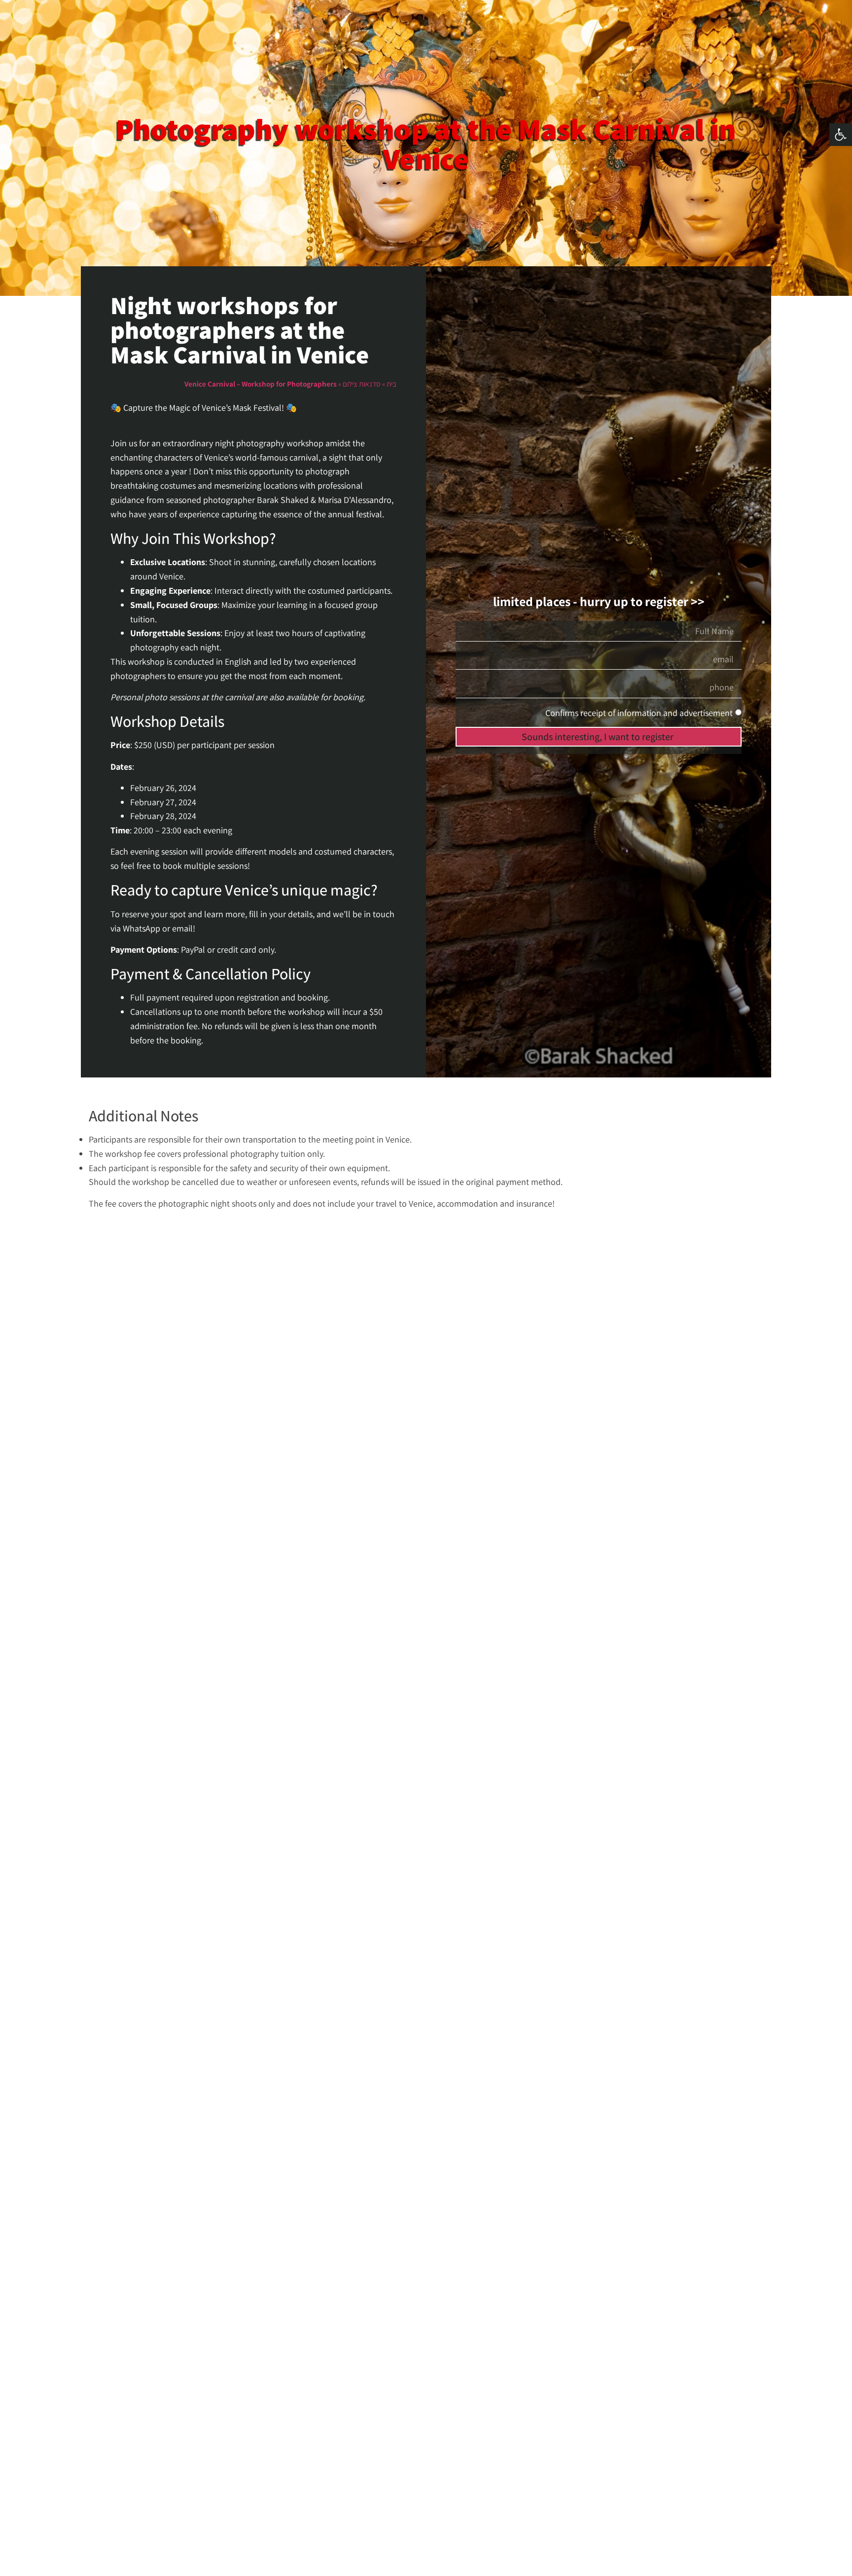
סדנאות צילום (362, 384)
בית (391, 384)
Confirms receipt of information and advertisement (639, 713)
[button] (841, 135)
